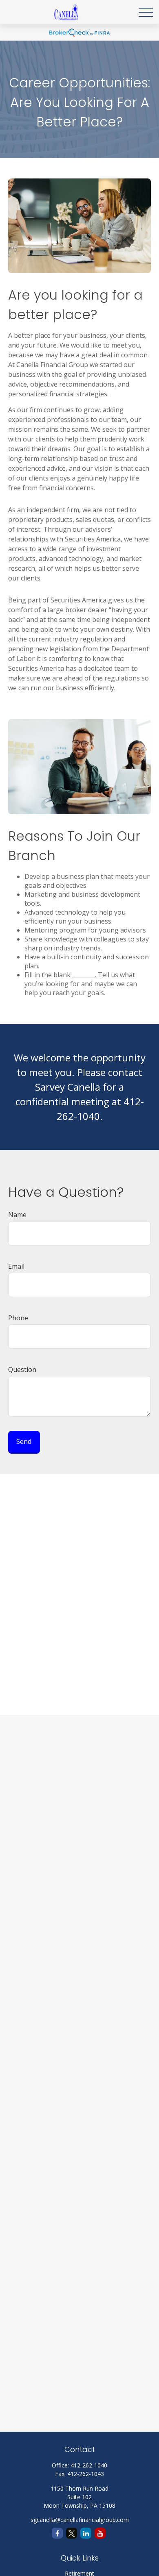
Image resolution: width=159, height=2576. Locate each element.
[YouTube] (100, 2533)
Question (22, 1370)
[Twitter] (72, 2533)
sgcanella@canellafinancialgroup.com (80, 2520)
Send (24, 1441)
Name (17, 1215)
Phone (18, 1318)
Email (16, 1266)
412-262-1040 (89, 2465)
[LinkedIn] (86, 2533)
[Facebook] (57, 2533)
